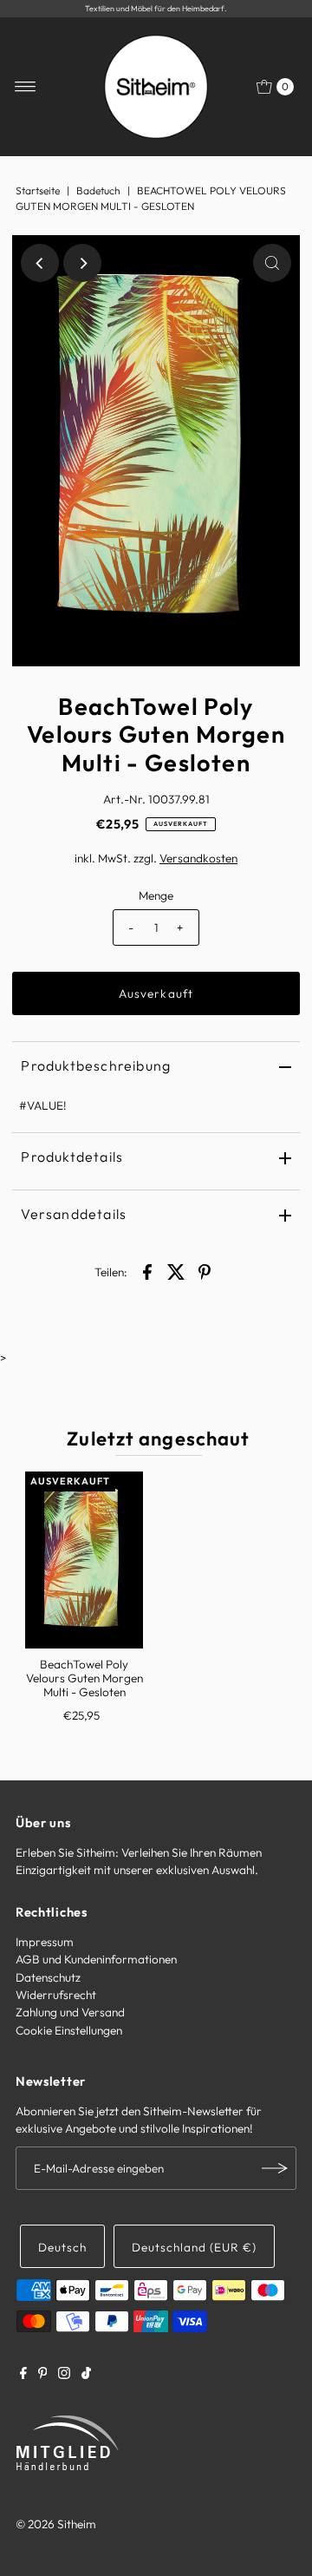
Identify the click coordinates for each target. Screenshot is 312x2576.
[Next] (82, 263)
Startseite (38, 190)
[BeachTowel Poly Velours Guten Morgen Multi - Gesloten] (84, 1560)
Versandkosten (198, 858)
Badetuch (98, 190)
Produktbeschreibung (96, 1065)
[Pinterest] (43, 2375)
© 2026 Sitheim (56, 2524)
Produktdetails (72, 1157)
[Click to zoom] (272, 263)
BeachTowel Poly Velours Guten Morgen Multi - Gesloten (84, 1678)
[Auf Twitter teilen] (176, 1271)
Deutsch (62, 2247)
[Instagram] (64, 2375)
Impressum (45, 1942)
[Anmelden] (275, 2168)
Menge (156, 895)
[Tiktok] (86, 2375)
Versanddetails (74, 1214)
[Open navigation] (26, 87)
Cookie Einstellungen (69, 2030)
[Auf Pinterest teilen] (205, 1271)
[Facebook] (23, 2375)
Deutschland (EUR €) (194, 2247)
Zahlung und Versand (70, 2012)
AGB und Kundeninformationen (96, 1959)
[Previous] (40, 263)
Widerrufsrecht (56, 1995)
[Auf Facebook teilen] (147, 1271)
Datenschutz (48, 1977)
